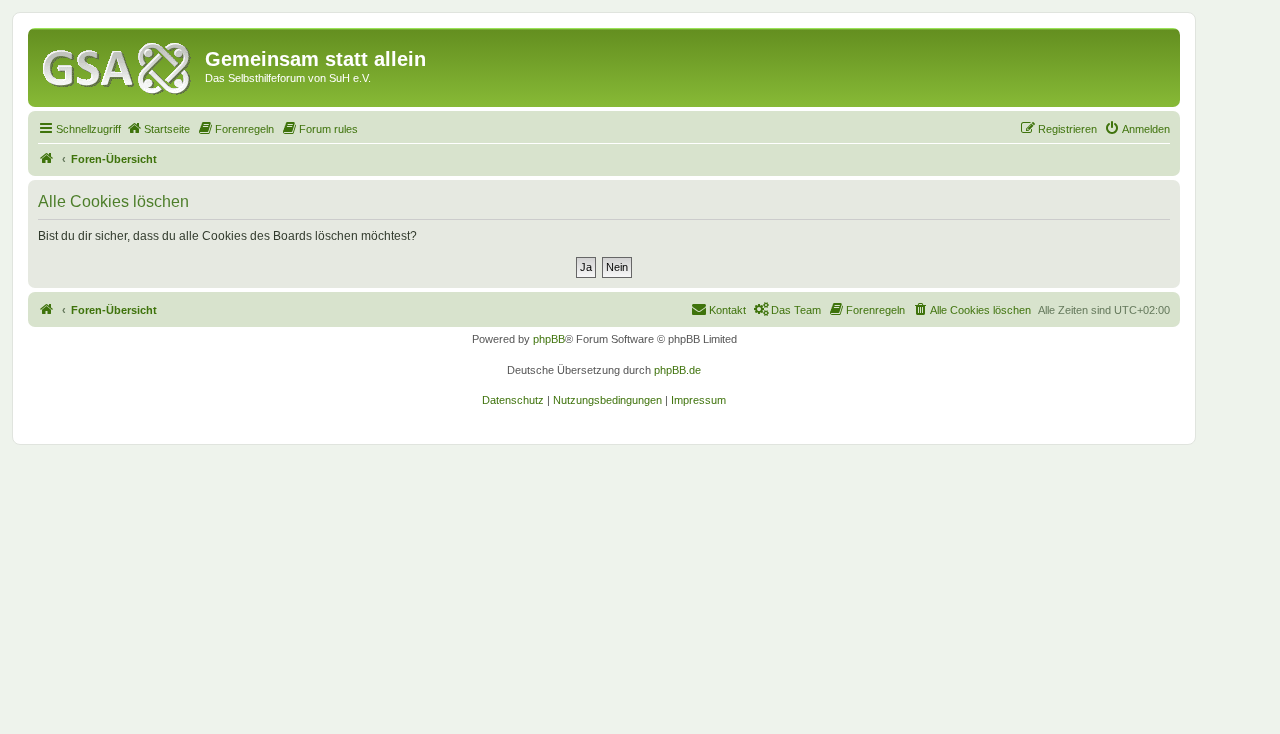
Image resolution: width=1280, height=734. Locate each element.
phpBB (549, 339)
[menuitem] (158, 129)
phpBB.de (677, 370)
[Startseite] (119, 65)
